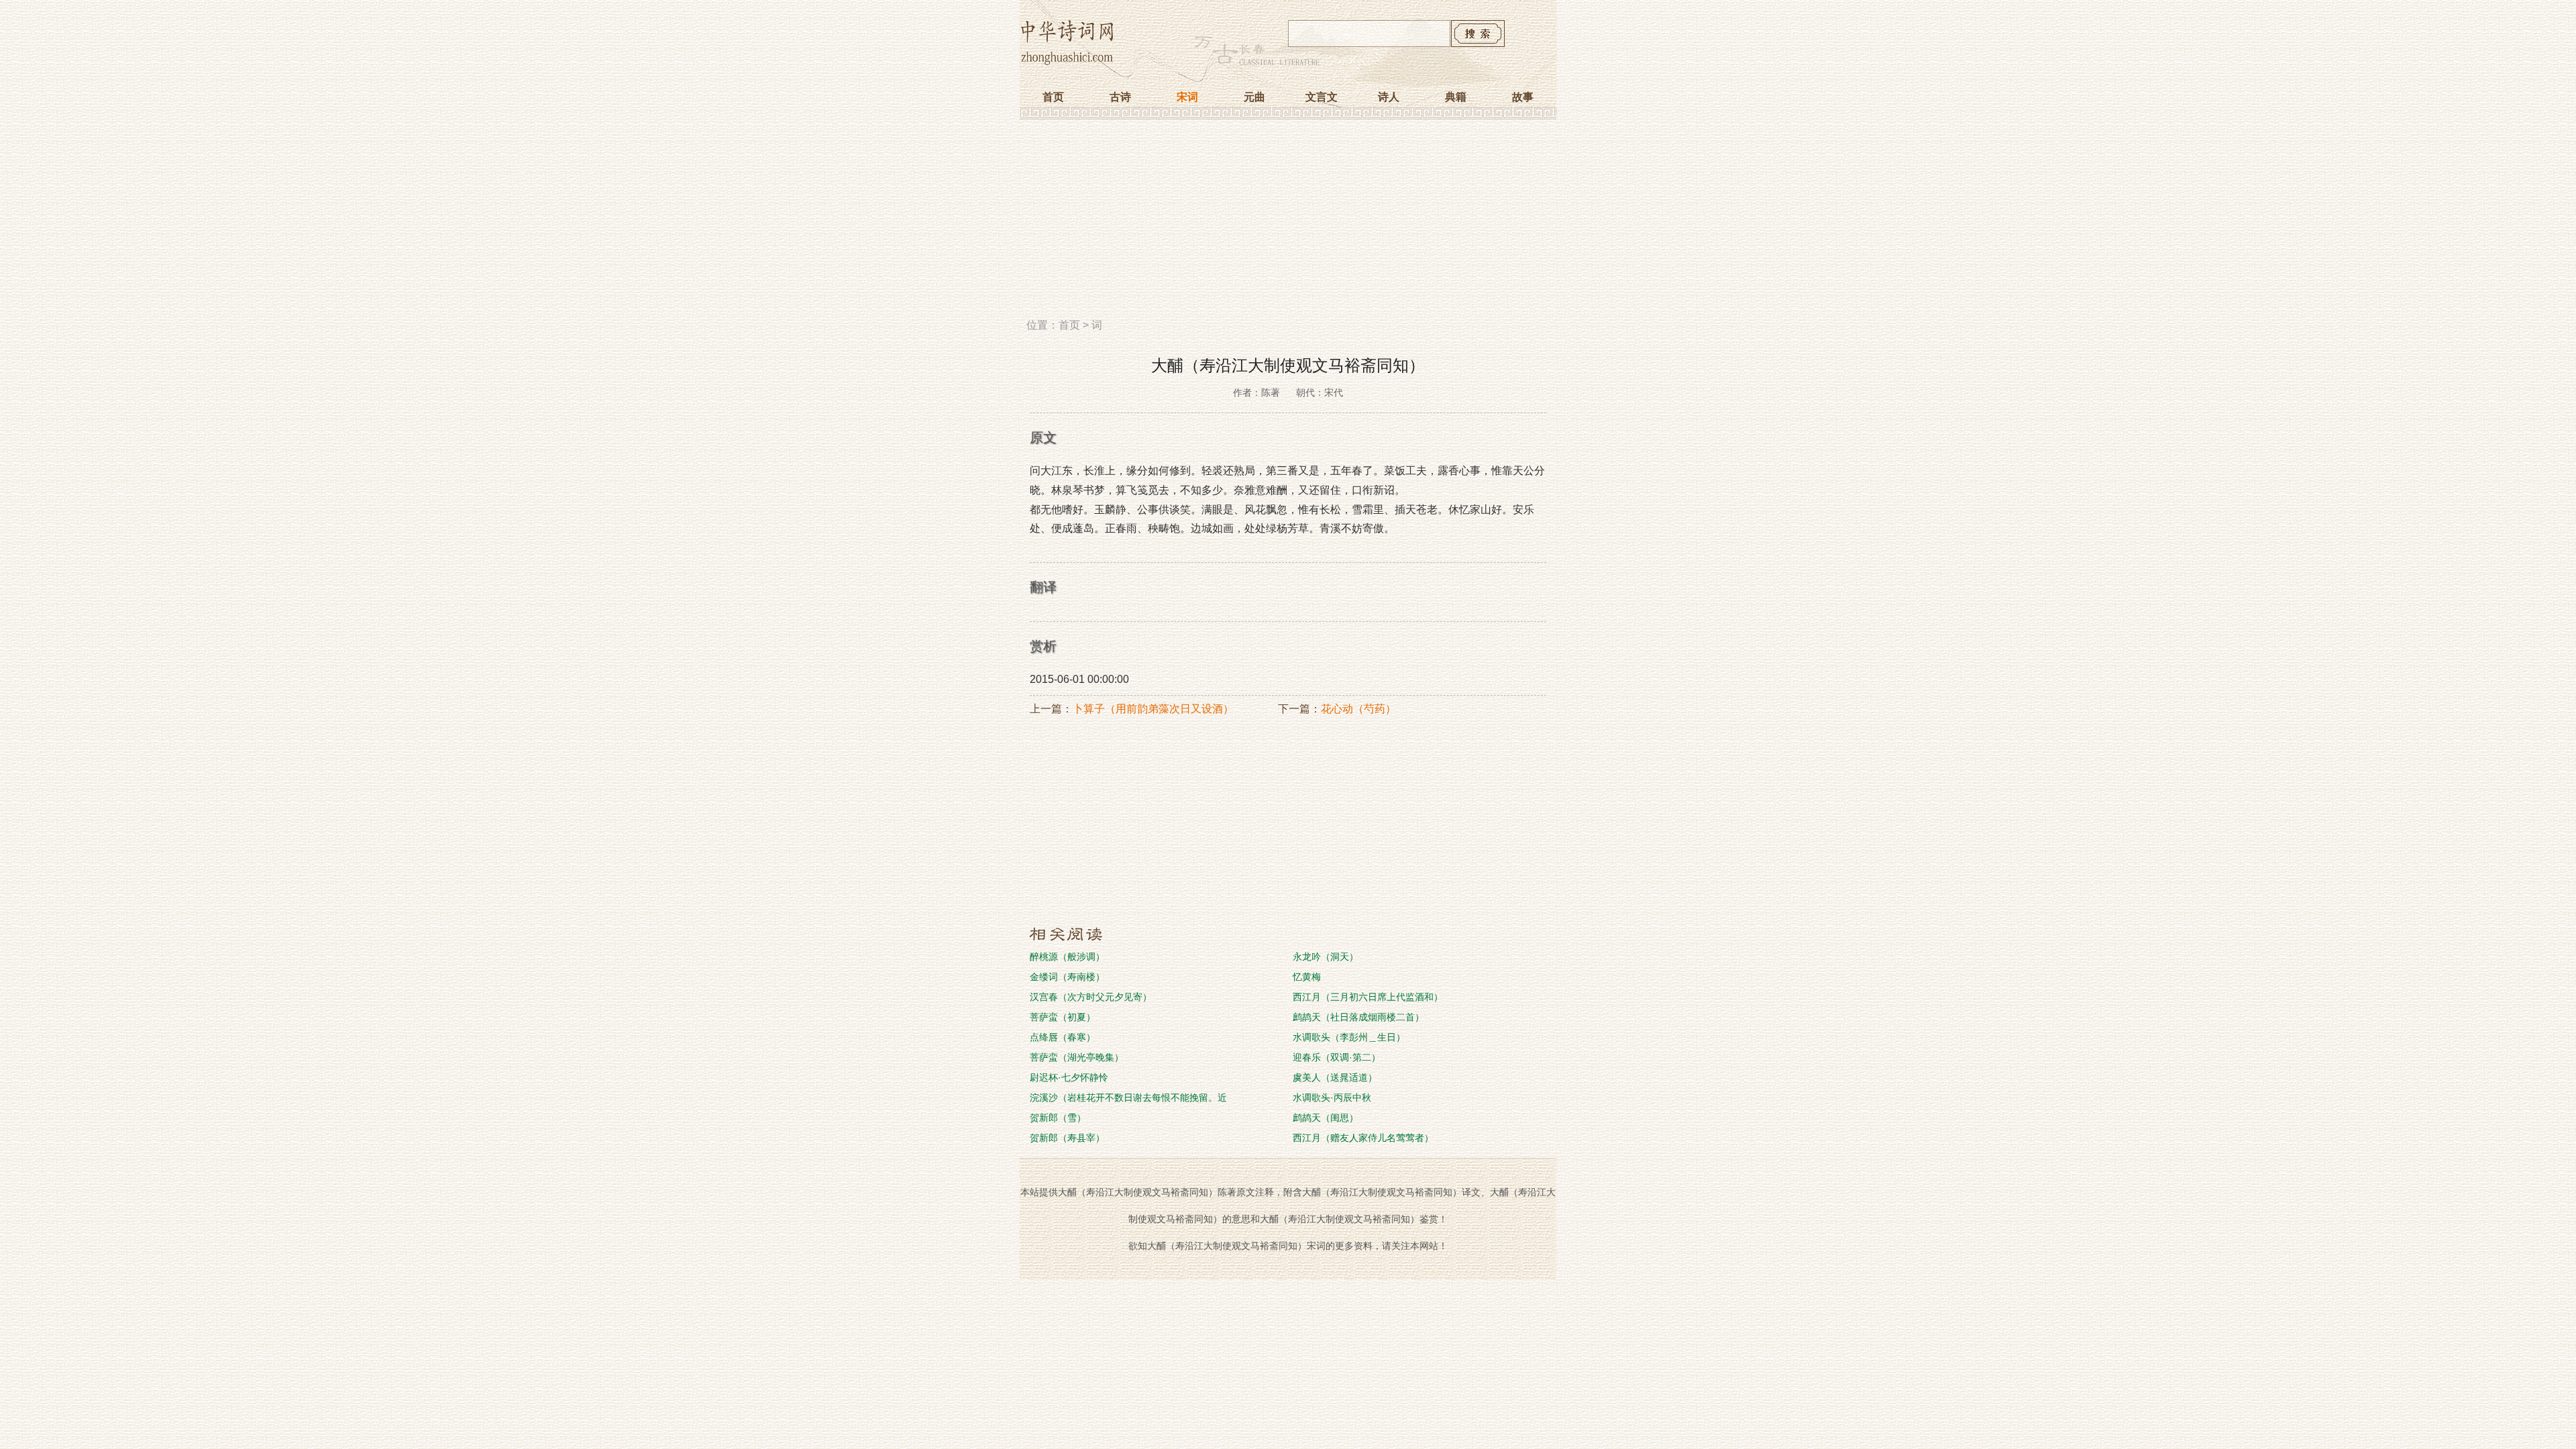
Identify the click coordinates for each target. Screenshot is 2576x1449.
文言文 (1322, 97)
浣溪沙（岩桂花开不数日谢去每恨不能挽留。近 (1128, 1097)
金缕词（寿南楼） (1067, 977)
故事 (1523, 97)
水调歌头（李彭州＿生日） (1349, 1037)
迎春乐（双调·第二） (1337, 1057)
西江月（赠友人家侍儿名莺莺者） (1363, 1138)
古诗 (1120, 97)
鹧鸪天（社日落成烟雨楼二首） (1358, 1017)
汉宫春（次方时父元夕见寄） (1091, 997)
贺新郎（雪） (1058, 1118)
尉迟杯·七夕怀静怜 (1069, 1077)
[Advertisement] (1288, 223)
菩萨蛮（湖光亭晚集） (1077, 1057)
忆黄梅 (1307, 977)
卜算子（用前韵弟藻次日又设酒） (1153, 709)
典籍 (1456, 97)
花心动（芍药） (1358, 709)
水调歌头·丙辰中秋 (1332, 1097)
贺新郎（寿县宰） (1067, 1138)
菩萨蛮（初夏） (1063, 1017)
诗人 (1389, 97)
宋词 (1187, 97)
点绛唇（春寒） (1063, 1037)
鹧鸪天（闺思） (1326, 1118)
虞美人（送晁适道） (1335, 1077)
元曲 (1254, 97)
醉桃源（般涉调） (1067, 957)
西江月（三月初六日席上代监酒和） (1368, 997)
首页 (1053, 97)
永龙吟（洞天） (1326, 957)
